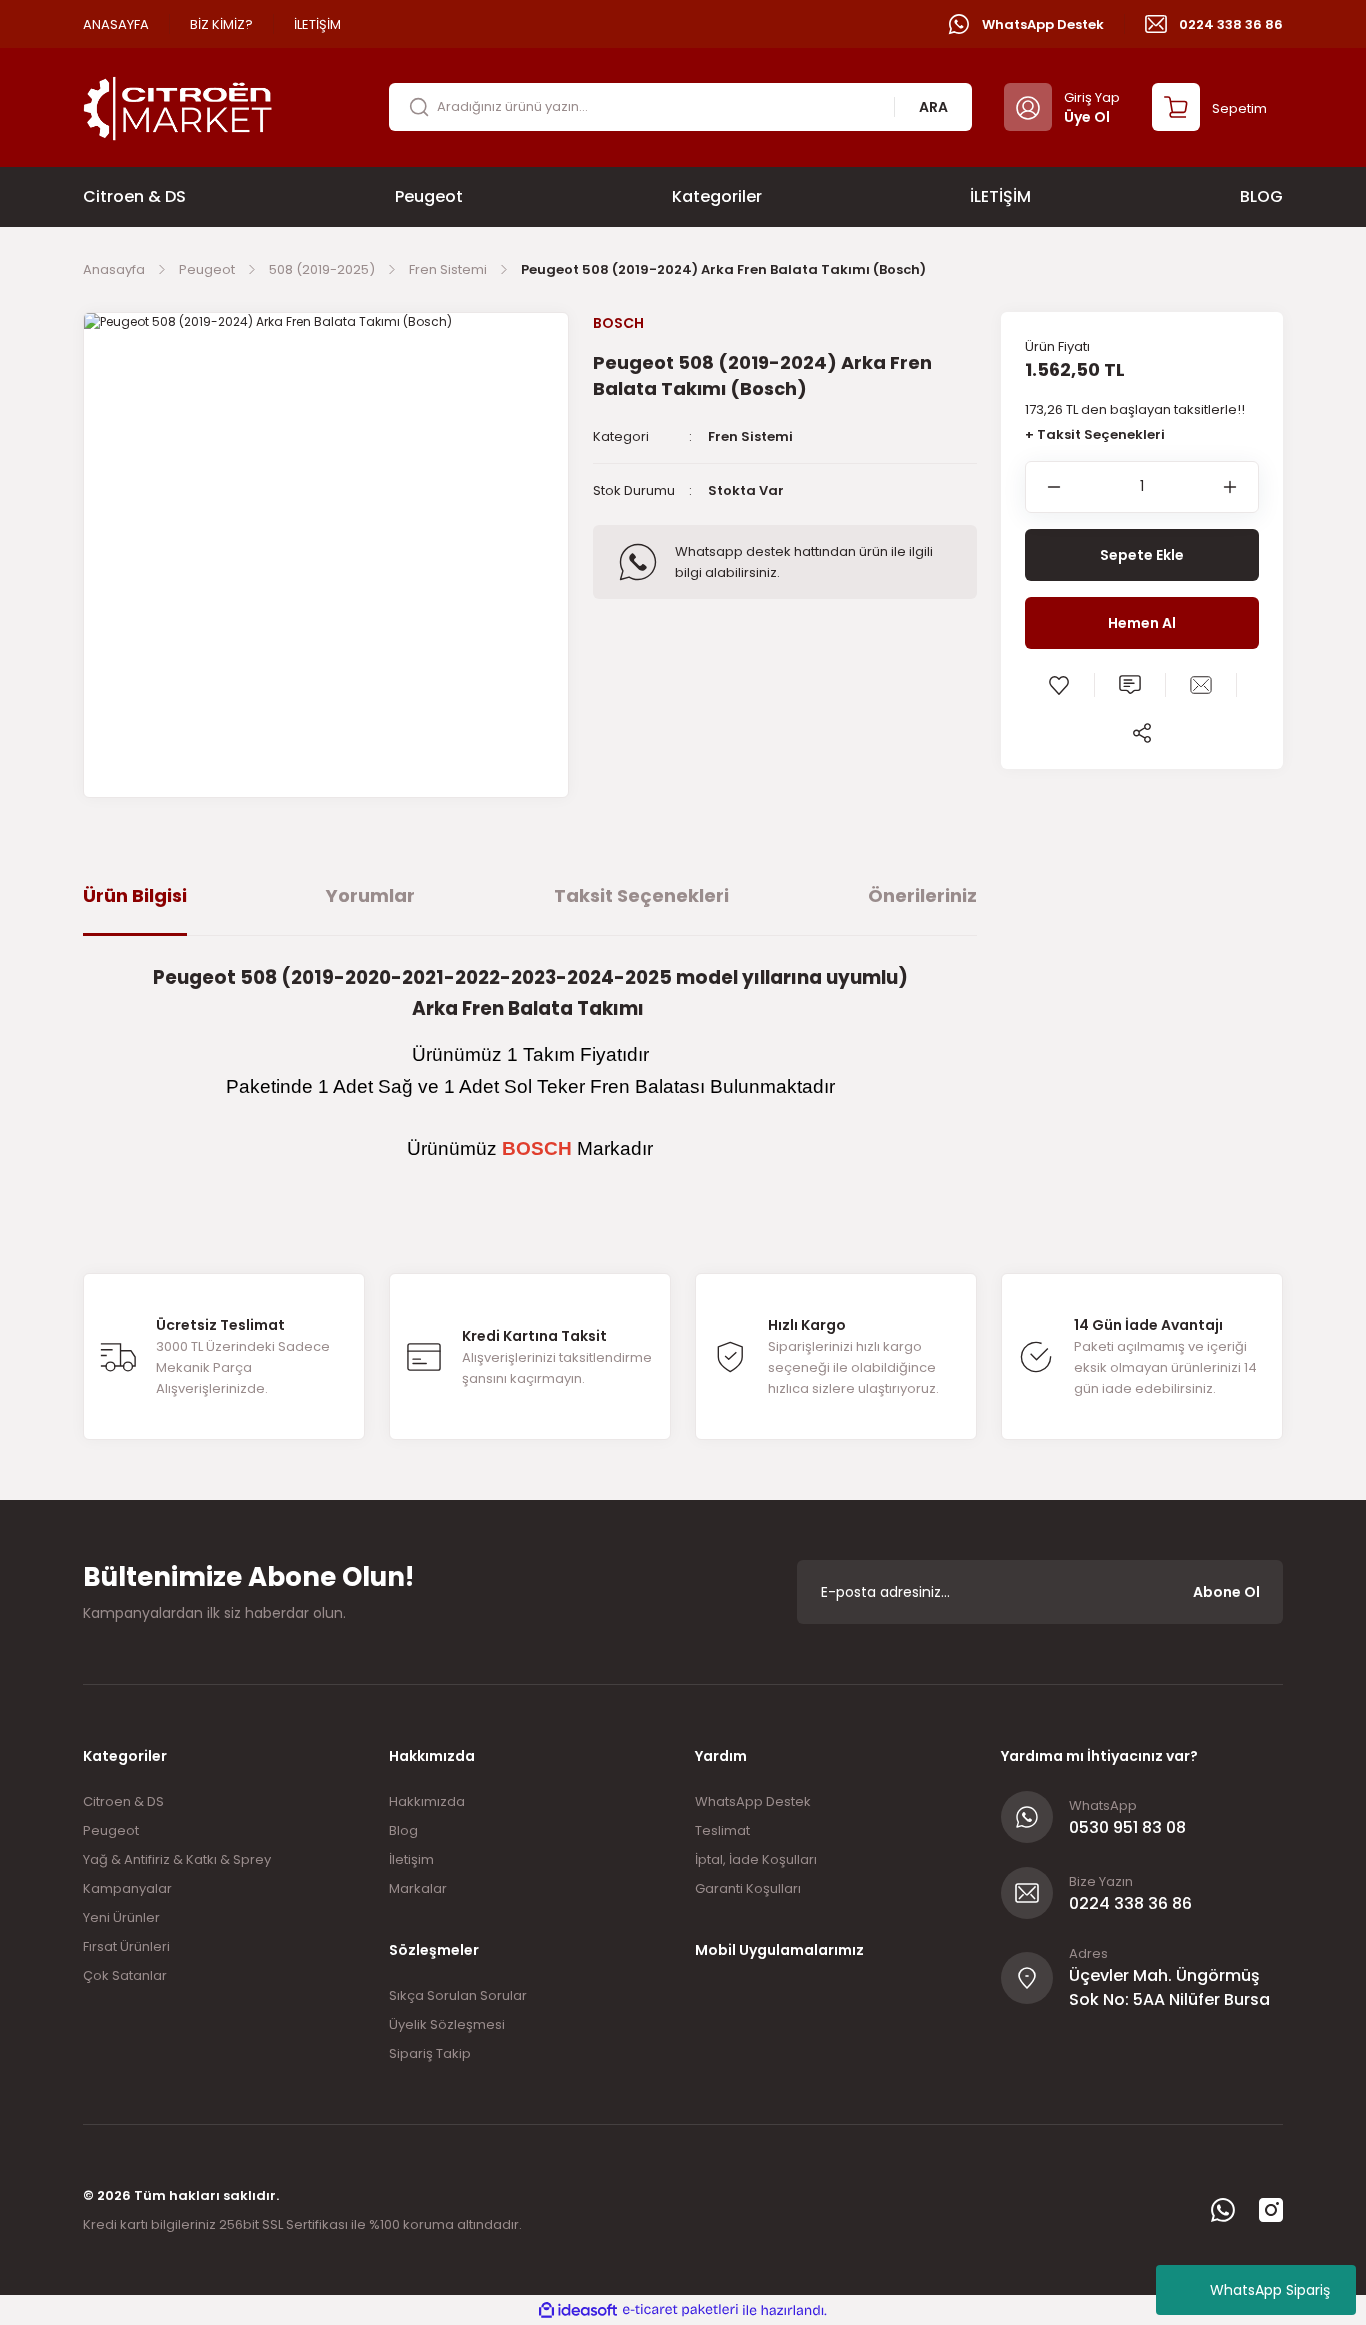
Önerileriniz (922, 895)
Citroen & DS (123, 1801)
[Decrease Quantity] (1043, 487)
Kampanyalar (127, 1888)
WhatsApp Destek (753, 1801)
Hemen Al (1142, 623)
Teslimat (722, 1830)
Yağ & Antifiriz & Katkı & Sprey (177, 1859)
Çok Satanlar (125, 1975)
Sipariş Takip (430, 2053)
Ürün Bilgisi (135, 895)
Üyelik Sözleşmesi (447, 2024)
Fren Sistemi (750, 436)
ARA (933, 107)
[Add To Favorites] (1059, 685)
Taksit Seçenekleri (641, 895)
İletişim (411, 1859)
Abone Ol (1226, 1592)
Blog (403, 1830)
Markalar (418, 1888)
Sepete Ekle (1142, 555)
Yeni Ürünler (121, 1917)
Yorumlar (370, 895)
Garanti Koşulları (748, 1888)
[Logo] (178, 106)
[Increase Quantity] (1241, 487)
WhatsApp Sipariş (1270, 2290)
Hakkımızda (427, 1801)
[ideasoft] (578, 2310)
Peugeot (111, 1830)
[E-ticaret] (680, 2310)
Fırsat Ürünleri (126, 1946)
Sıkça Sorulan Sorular (458, 1995)
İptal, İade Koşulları (756, 1859)
